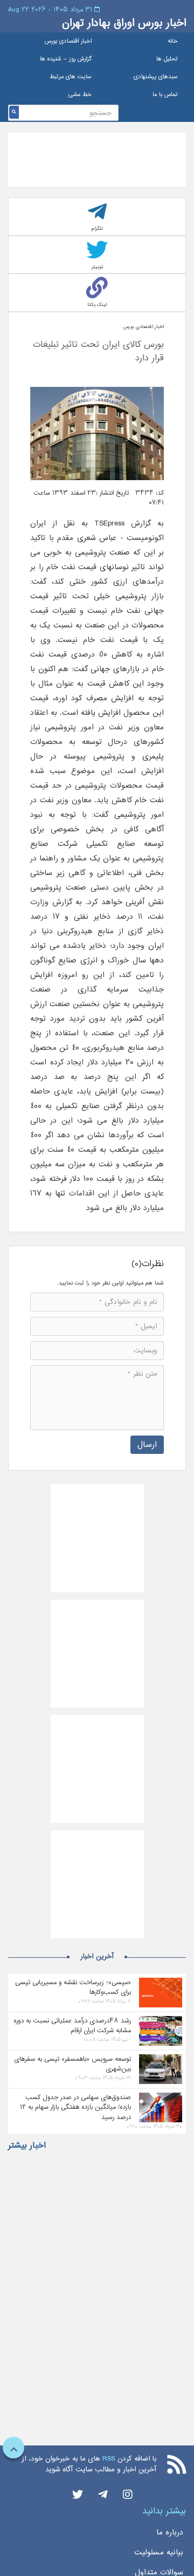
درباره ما (170, 2532)
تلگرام (97, 228)
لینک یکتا (97, 305)
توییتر (97, 267)
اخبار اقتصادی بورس (68, 41)
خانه (173, 41)
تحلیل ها (167, 59)
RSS (109, 2459)
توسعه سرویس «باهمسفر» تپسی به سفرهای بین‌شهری (72, 2064)
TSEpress (106, 523)
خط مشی (80, 95)
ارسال (147, 1444)
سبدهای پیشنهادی (156, 77)
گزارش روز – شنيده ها (66, 59)
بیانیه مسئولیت (159, 2552)
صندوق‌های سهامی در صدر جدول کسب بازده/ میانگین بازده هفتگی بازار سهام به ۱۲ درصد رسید (75, 2107)
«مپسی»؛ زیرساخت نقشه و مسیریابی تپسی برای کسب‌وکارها (73, 1987)
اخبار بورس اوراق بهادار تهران (124, 23)
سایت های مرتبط (71, 77)
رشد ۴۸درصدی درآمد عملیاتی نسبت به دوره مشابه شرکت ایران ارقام (72, 2026)
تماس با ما (165, 95)
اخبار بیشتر (27, 2145)
